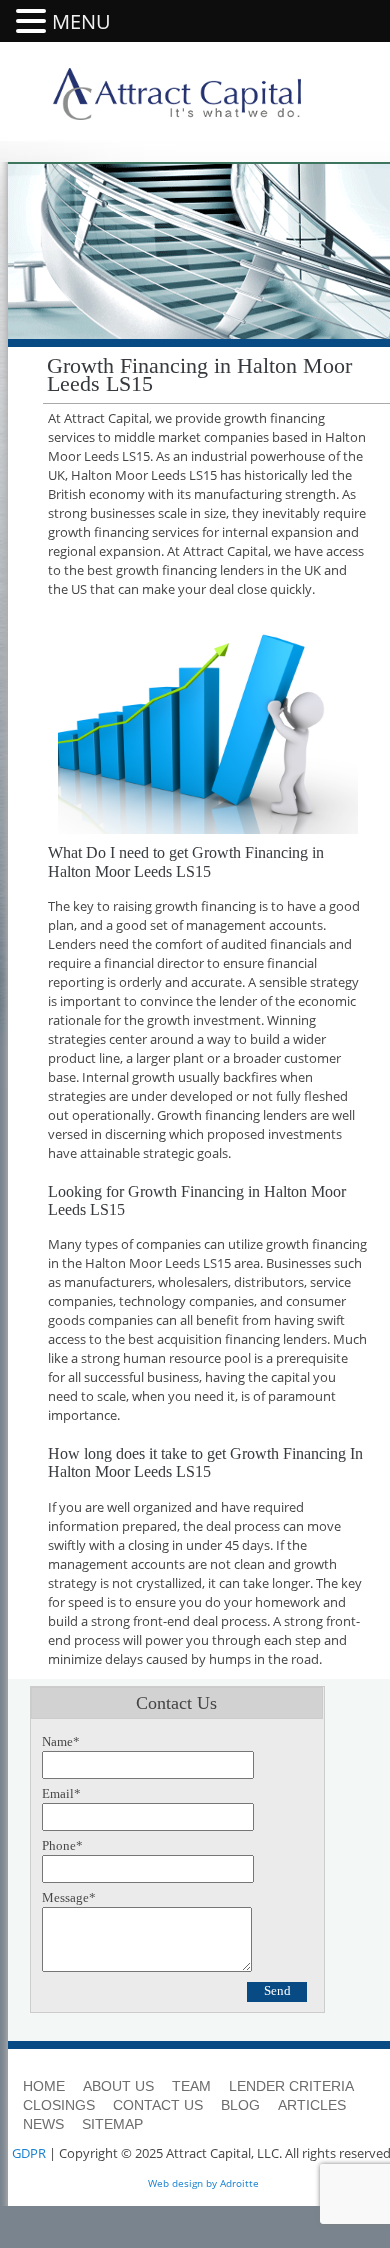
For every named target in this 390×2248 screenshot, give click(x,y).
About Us (118, 2086)
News (43, 2124)
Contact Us (158, 2105)
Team (191, 2086)
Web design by (182, 2183)
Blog (240, 2105)
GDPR (29, 2153)
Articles (312, 2105)
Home (44, 2086)
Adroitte (239, 2183)
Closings (59, 2105)
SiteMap (112, 2124)
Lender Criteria (291, 2086)
